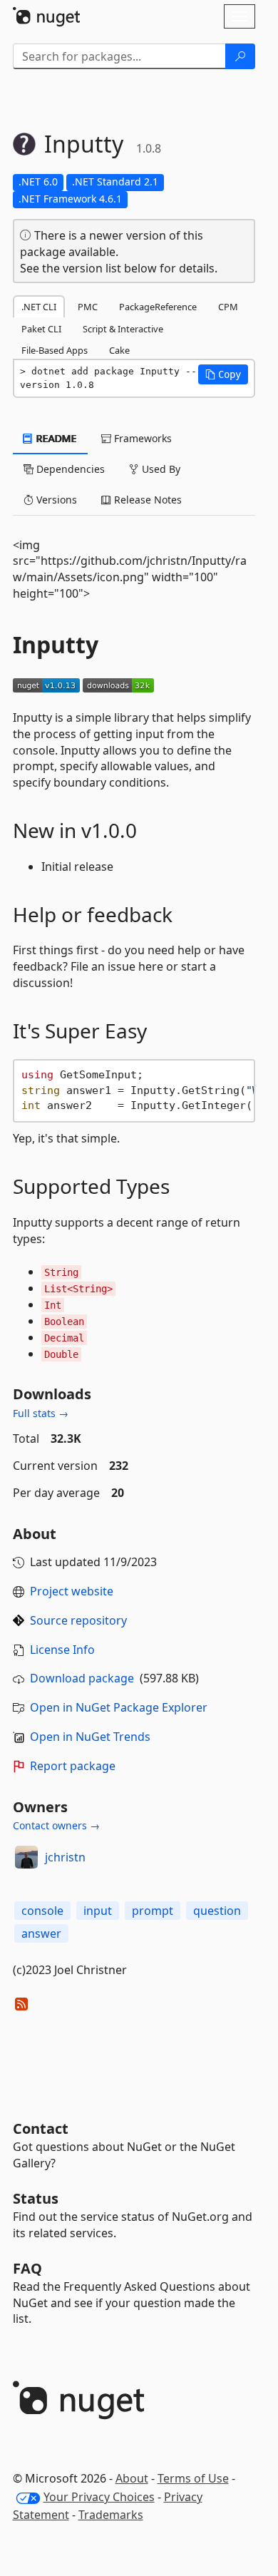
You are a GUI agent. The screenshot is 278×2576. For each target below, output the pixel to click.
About (132, 2478)
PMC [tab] (88, 307)
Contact (41, 2128)
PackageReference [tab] (158, 307)
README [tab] (55, 438)
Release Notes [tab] (146, 500)
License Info (62, 1650)
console (42, 1911)
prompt (153, 1911)
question (217, 1911)
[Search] (240, 56)
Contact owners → (56, 1825)
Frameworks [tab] (141, 438)
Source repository (78, 1620)
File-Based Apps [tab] (55, 350)
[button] (223, 374)
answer (41, 1933)
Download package (82, 1678)
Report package (73, 1766)
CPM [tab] (228, 307)
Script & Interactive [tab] (123, 329)
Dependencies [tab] (69, 469)
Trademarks (111, 2515)
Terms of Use (193, 2478)
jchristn (65, 1857)
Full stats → (41, 1413)
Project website (72, 1591)
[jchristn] (26, 1857)
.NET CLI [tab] (39, 307)
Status (36, 2198)
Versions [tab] (55, 500)
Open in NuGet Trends (90, 1737)
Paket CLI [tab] (41, 329)
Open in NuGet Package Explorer (119, 1707)
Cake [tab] (119, 350)
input (98, 1911)
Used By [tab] (160, 469)
